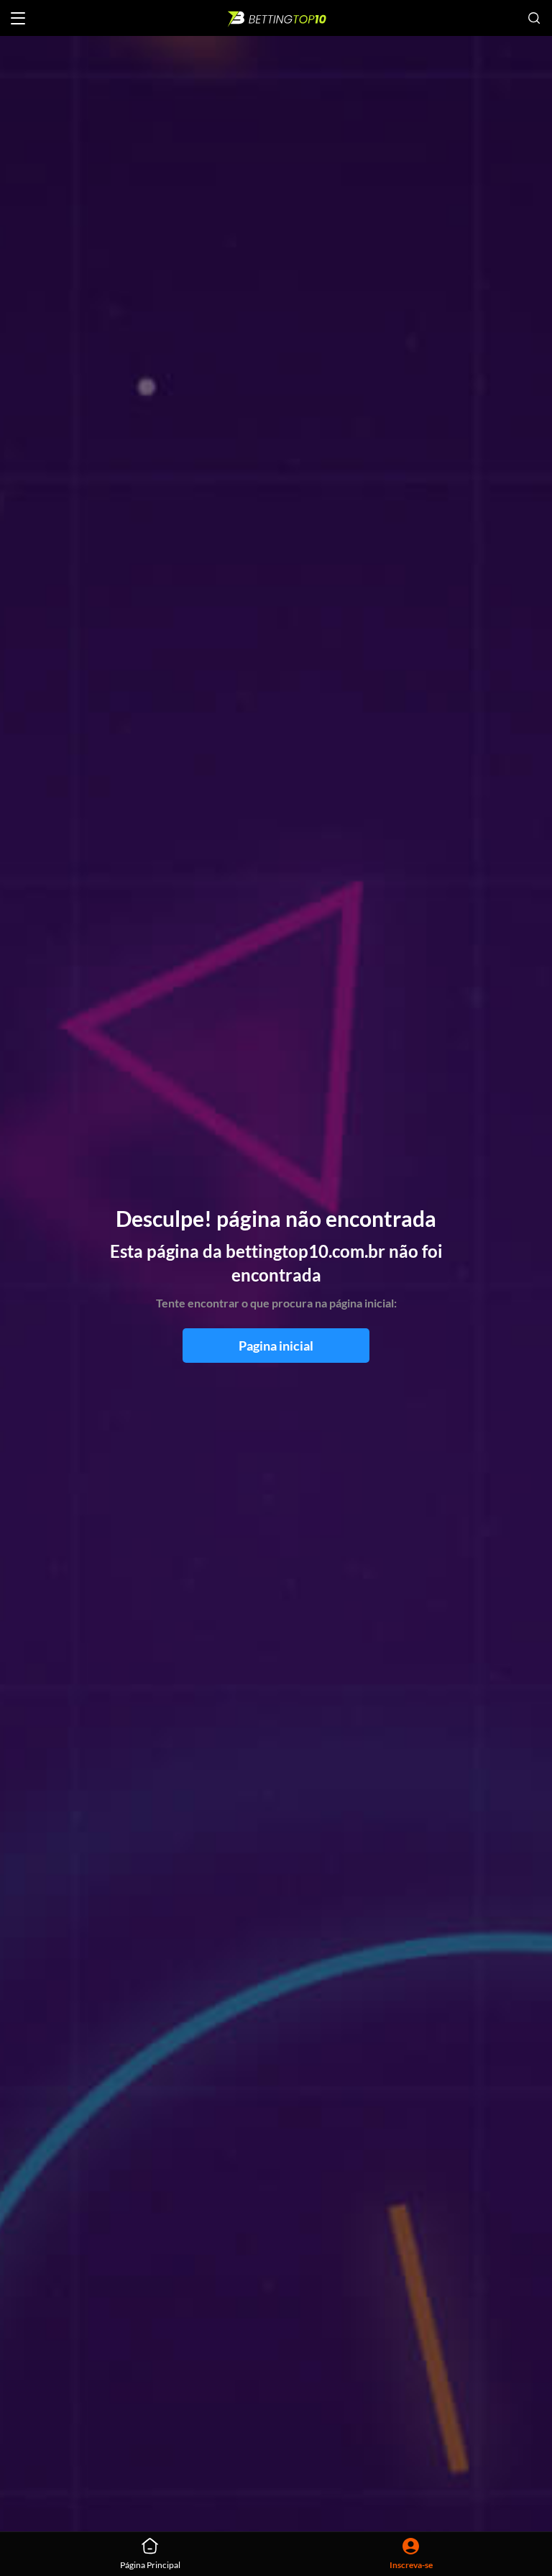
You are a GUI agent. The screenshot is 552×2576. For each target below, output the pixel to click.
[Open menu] (18, 18)
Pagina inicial (276, 1346)
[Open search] (534, 18)
